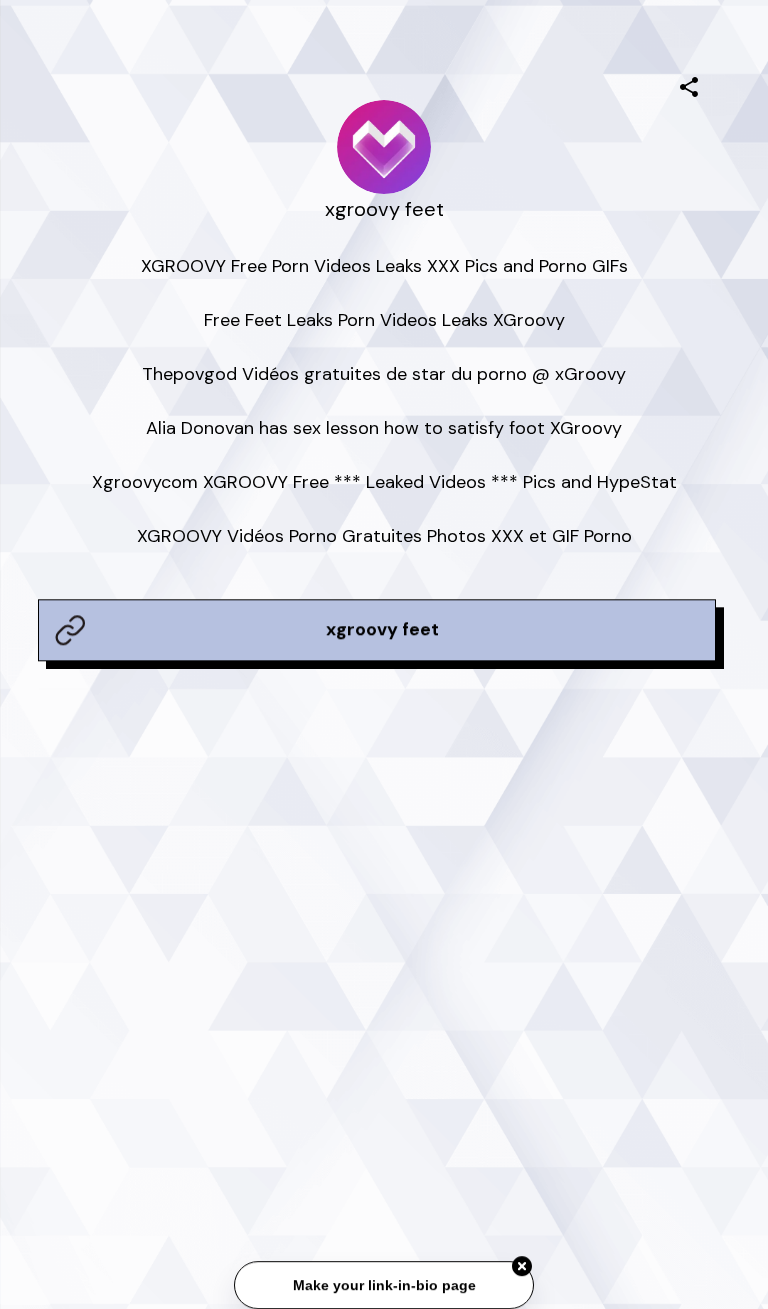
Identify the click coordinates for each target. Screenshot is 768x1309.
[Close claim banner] (522, 1268)
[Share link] (689, 84)
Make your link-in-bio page (383, 1287)
